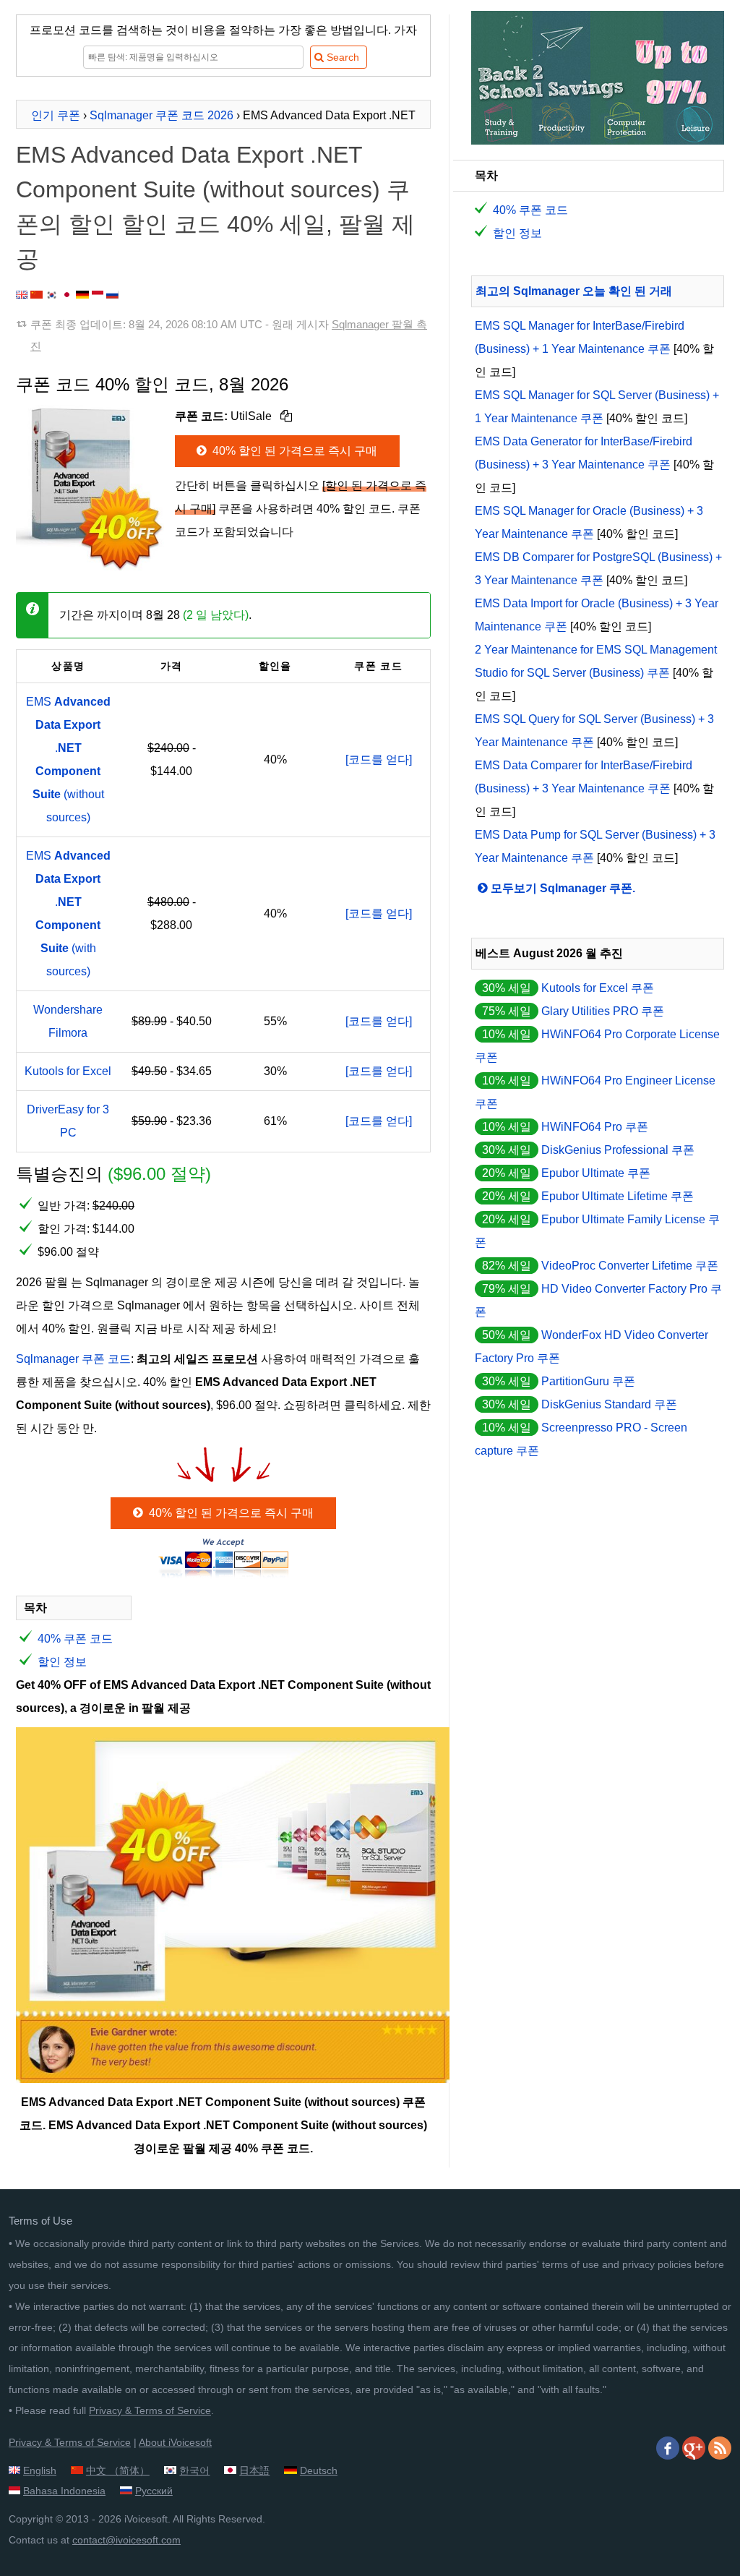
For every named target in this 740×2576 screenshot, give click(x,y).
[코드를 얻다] (379, 759)
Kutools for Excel (68, 1071)
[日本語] (67, 295)
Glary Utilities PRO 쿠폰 (603, 1011)
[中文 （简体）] (36, 295)
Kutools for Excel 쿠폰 (598, 988)
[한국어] (52, 295)
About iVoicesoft (175, 2442)
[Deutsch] (82, 295)
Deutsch (319, 2470)
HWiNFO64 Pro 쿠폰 (595, 1127)
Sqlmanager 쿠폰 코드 (73, 1359)
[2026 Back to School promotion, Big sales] (598, 141)
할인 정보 (62, 1662)
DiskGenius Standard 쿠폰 (609, 1404)
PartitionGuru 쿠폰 (588, 1381)
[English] (22, 295)
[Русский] (112, 295)
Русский (154, 2491)
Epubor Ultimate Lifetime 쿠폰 (618, 1196)
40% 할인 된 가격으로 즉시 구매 (293, 451)
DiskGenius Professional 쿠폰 (618, 1150)
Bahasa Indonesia (64, 2491)
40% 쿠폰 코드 (75, 1639)
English (40, 2470)
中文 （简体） (118, 2470)
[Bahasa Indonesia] (98, 295)
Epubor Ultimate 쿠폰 (596, 1173)
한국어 (194, 2470)
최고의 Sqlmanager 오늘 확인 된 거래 (574, 291)
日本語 (254, 2470)
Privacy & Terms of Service (150, 2410)
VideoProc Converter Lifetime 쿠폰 (630, 1266)
